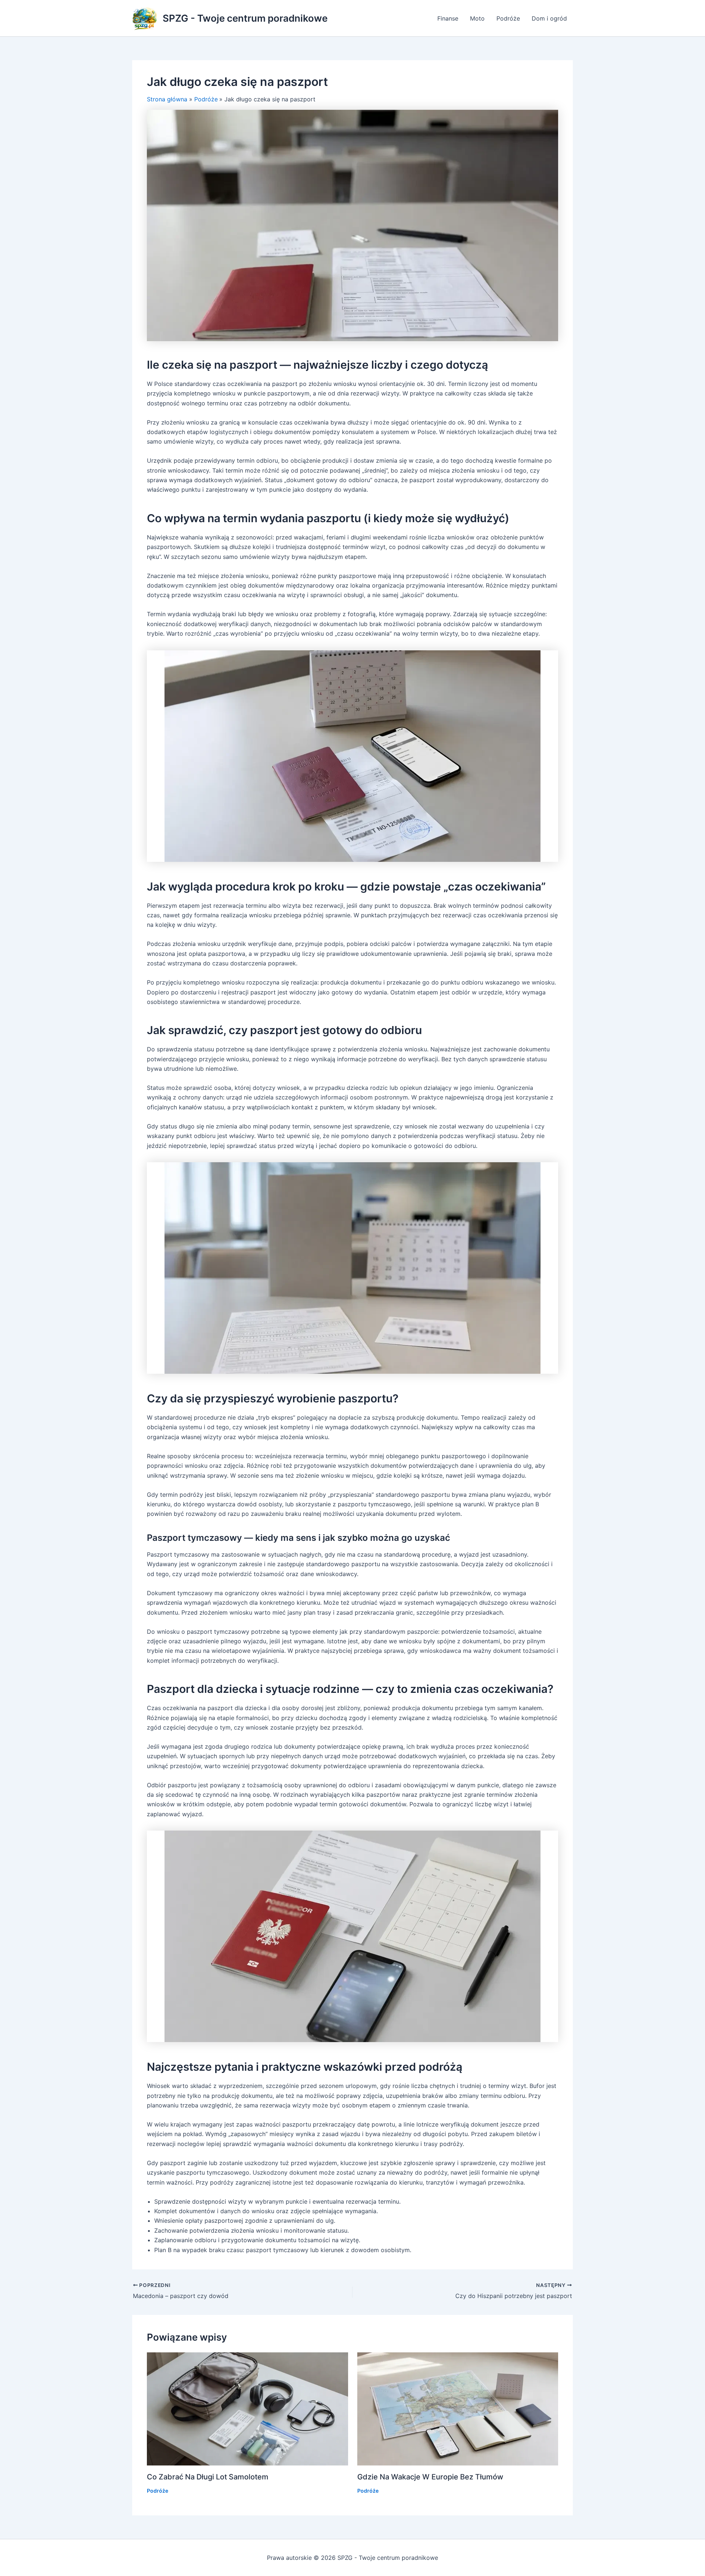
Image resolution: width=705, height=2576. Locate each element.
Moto (477, 18)
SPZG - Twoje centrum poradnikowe (245, 18)
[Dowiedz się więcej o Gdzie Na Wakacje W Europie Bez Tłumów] (458, 2408)
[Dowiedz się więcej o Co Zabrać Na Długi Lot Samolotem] (247, 2408)
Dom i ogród (549, 18)
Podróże (508, 18)
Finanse (448, 18)
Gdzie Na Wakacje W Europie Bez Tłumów (430, 2477)
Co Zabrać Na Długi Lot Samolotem (208, 2477)
